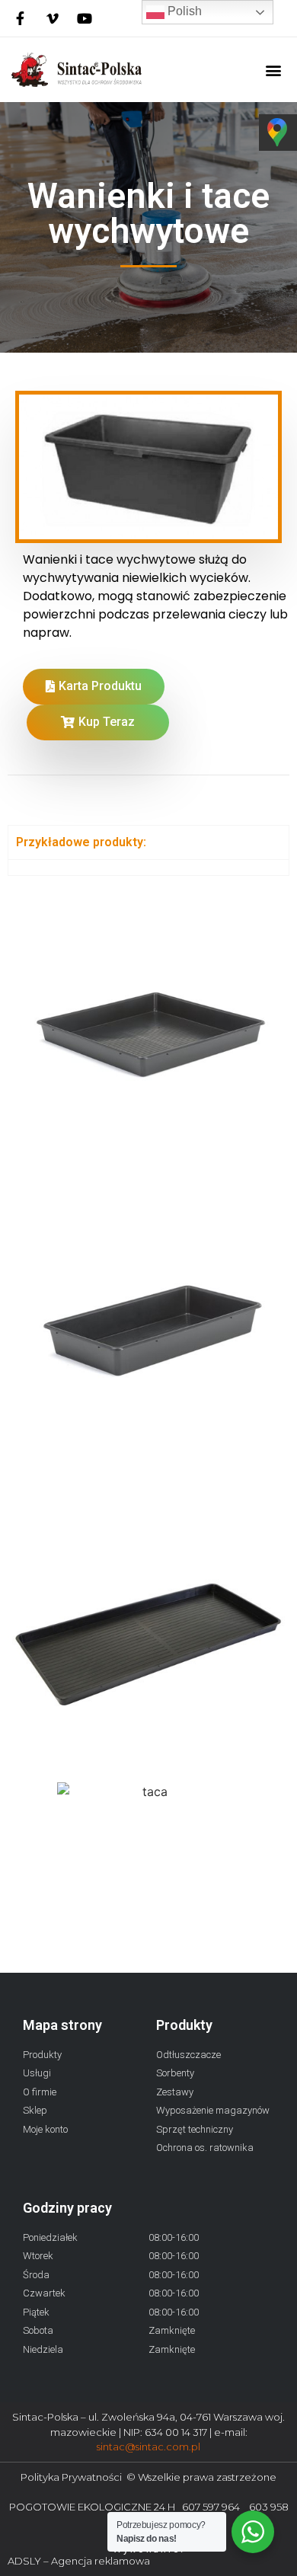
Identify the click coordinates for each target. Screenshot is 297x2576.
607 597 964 (216, 2507)
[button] (273, 70)
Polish (183, 11)
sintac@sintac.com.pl (148, 2447)
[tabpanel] (148, 867)
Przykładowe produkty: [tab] (81, 842)
